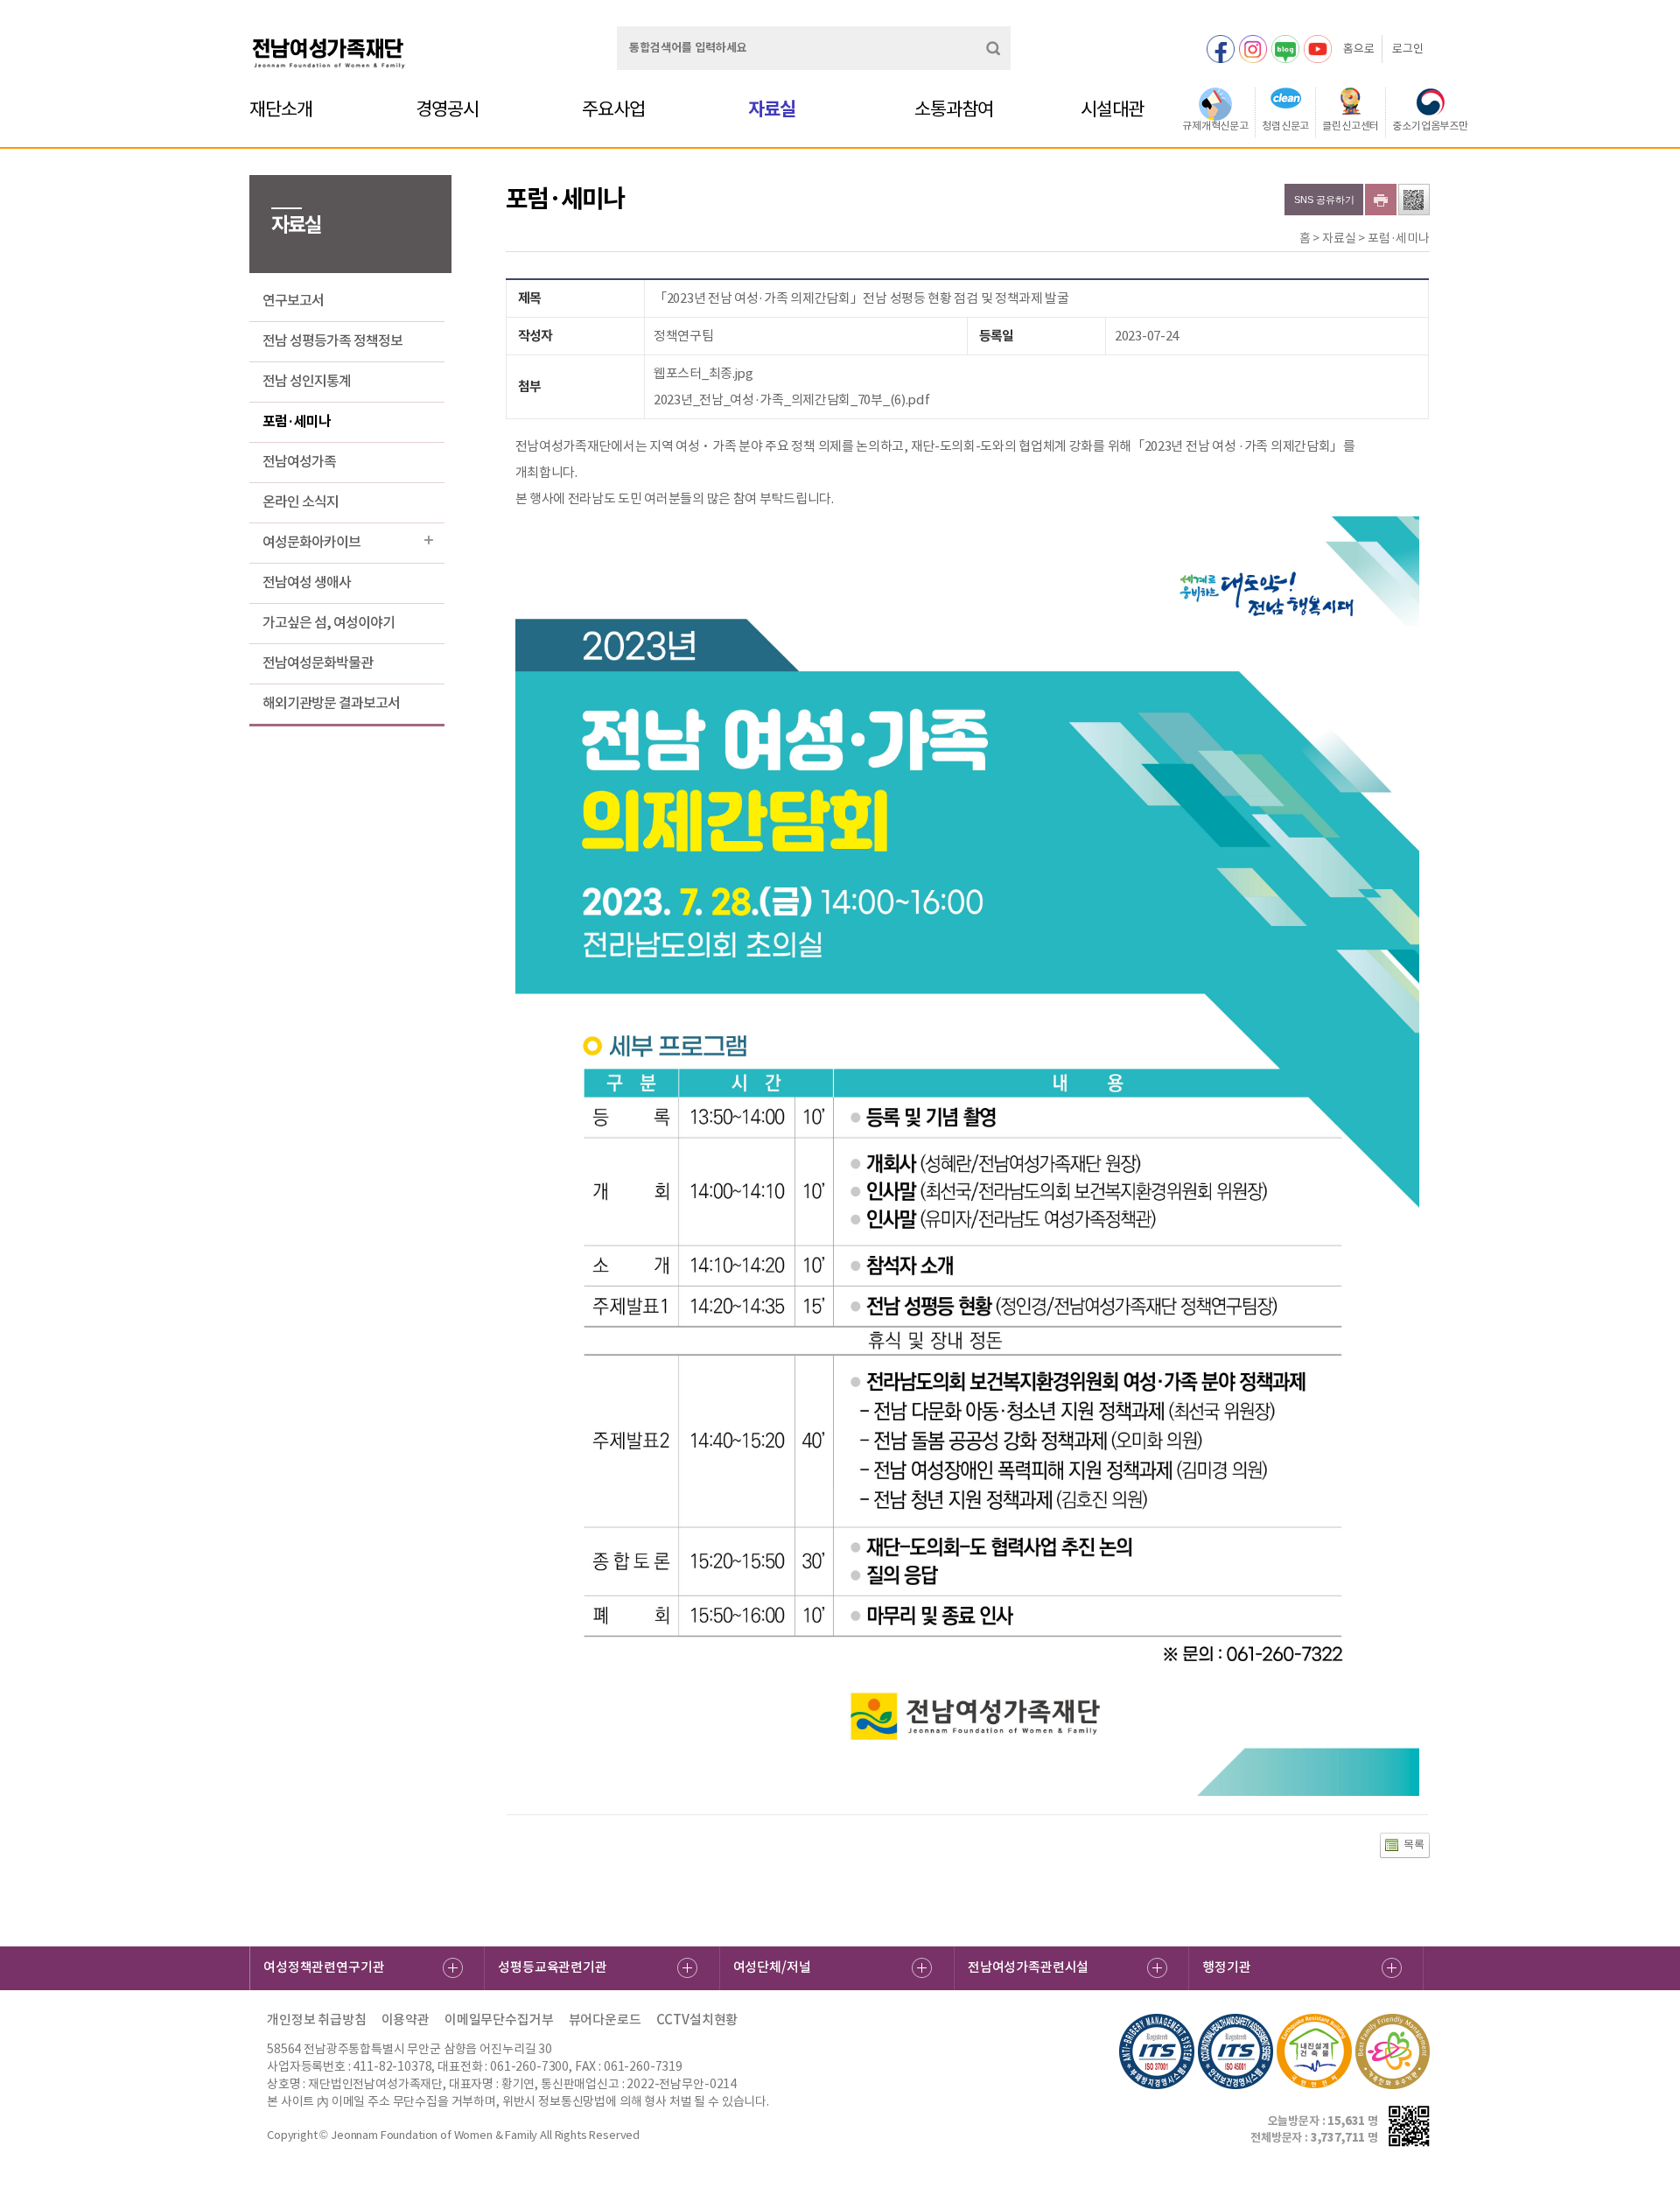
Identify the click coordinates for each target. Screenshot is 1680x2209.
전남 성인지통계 (307, 381)
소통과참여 (954, 109)
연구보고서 (293, 300)
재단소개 (281, 109)
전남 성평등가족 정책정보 (332, 340)
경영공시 (447, 109)
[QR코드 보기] (1414, 200)
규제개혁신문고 (1215, 126)
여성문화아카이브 (311, 542)
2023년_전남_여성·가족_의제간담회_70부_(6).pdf (791, 400)
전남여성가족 (299, 461)
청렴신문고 (1285, 126)
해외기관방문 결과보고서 (331, 703)
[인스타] (1253, 49)
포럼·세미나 (297, 421)
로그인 (1408, 49)
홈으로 (1359, 49)
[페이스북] (1221, 49)
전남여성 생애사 (307, 582)
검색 (993, 48)
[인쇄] (1381, 200)
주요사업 (613, 109)
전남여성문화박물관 (318, 663)
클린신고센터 (1351, 126)
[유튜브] (1318, 49)
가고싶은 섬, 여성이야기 (329, 622)
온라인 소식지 (301, 501)
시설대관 (1112, 109)
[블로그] (1285, 49)
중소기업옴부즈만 (1430, 126)
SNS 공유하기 (1324, 200)
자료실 (772, 109)
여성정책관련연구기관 (324, 1967)
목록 (1414, 1844)
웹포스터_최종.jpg (703, 373)
